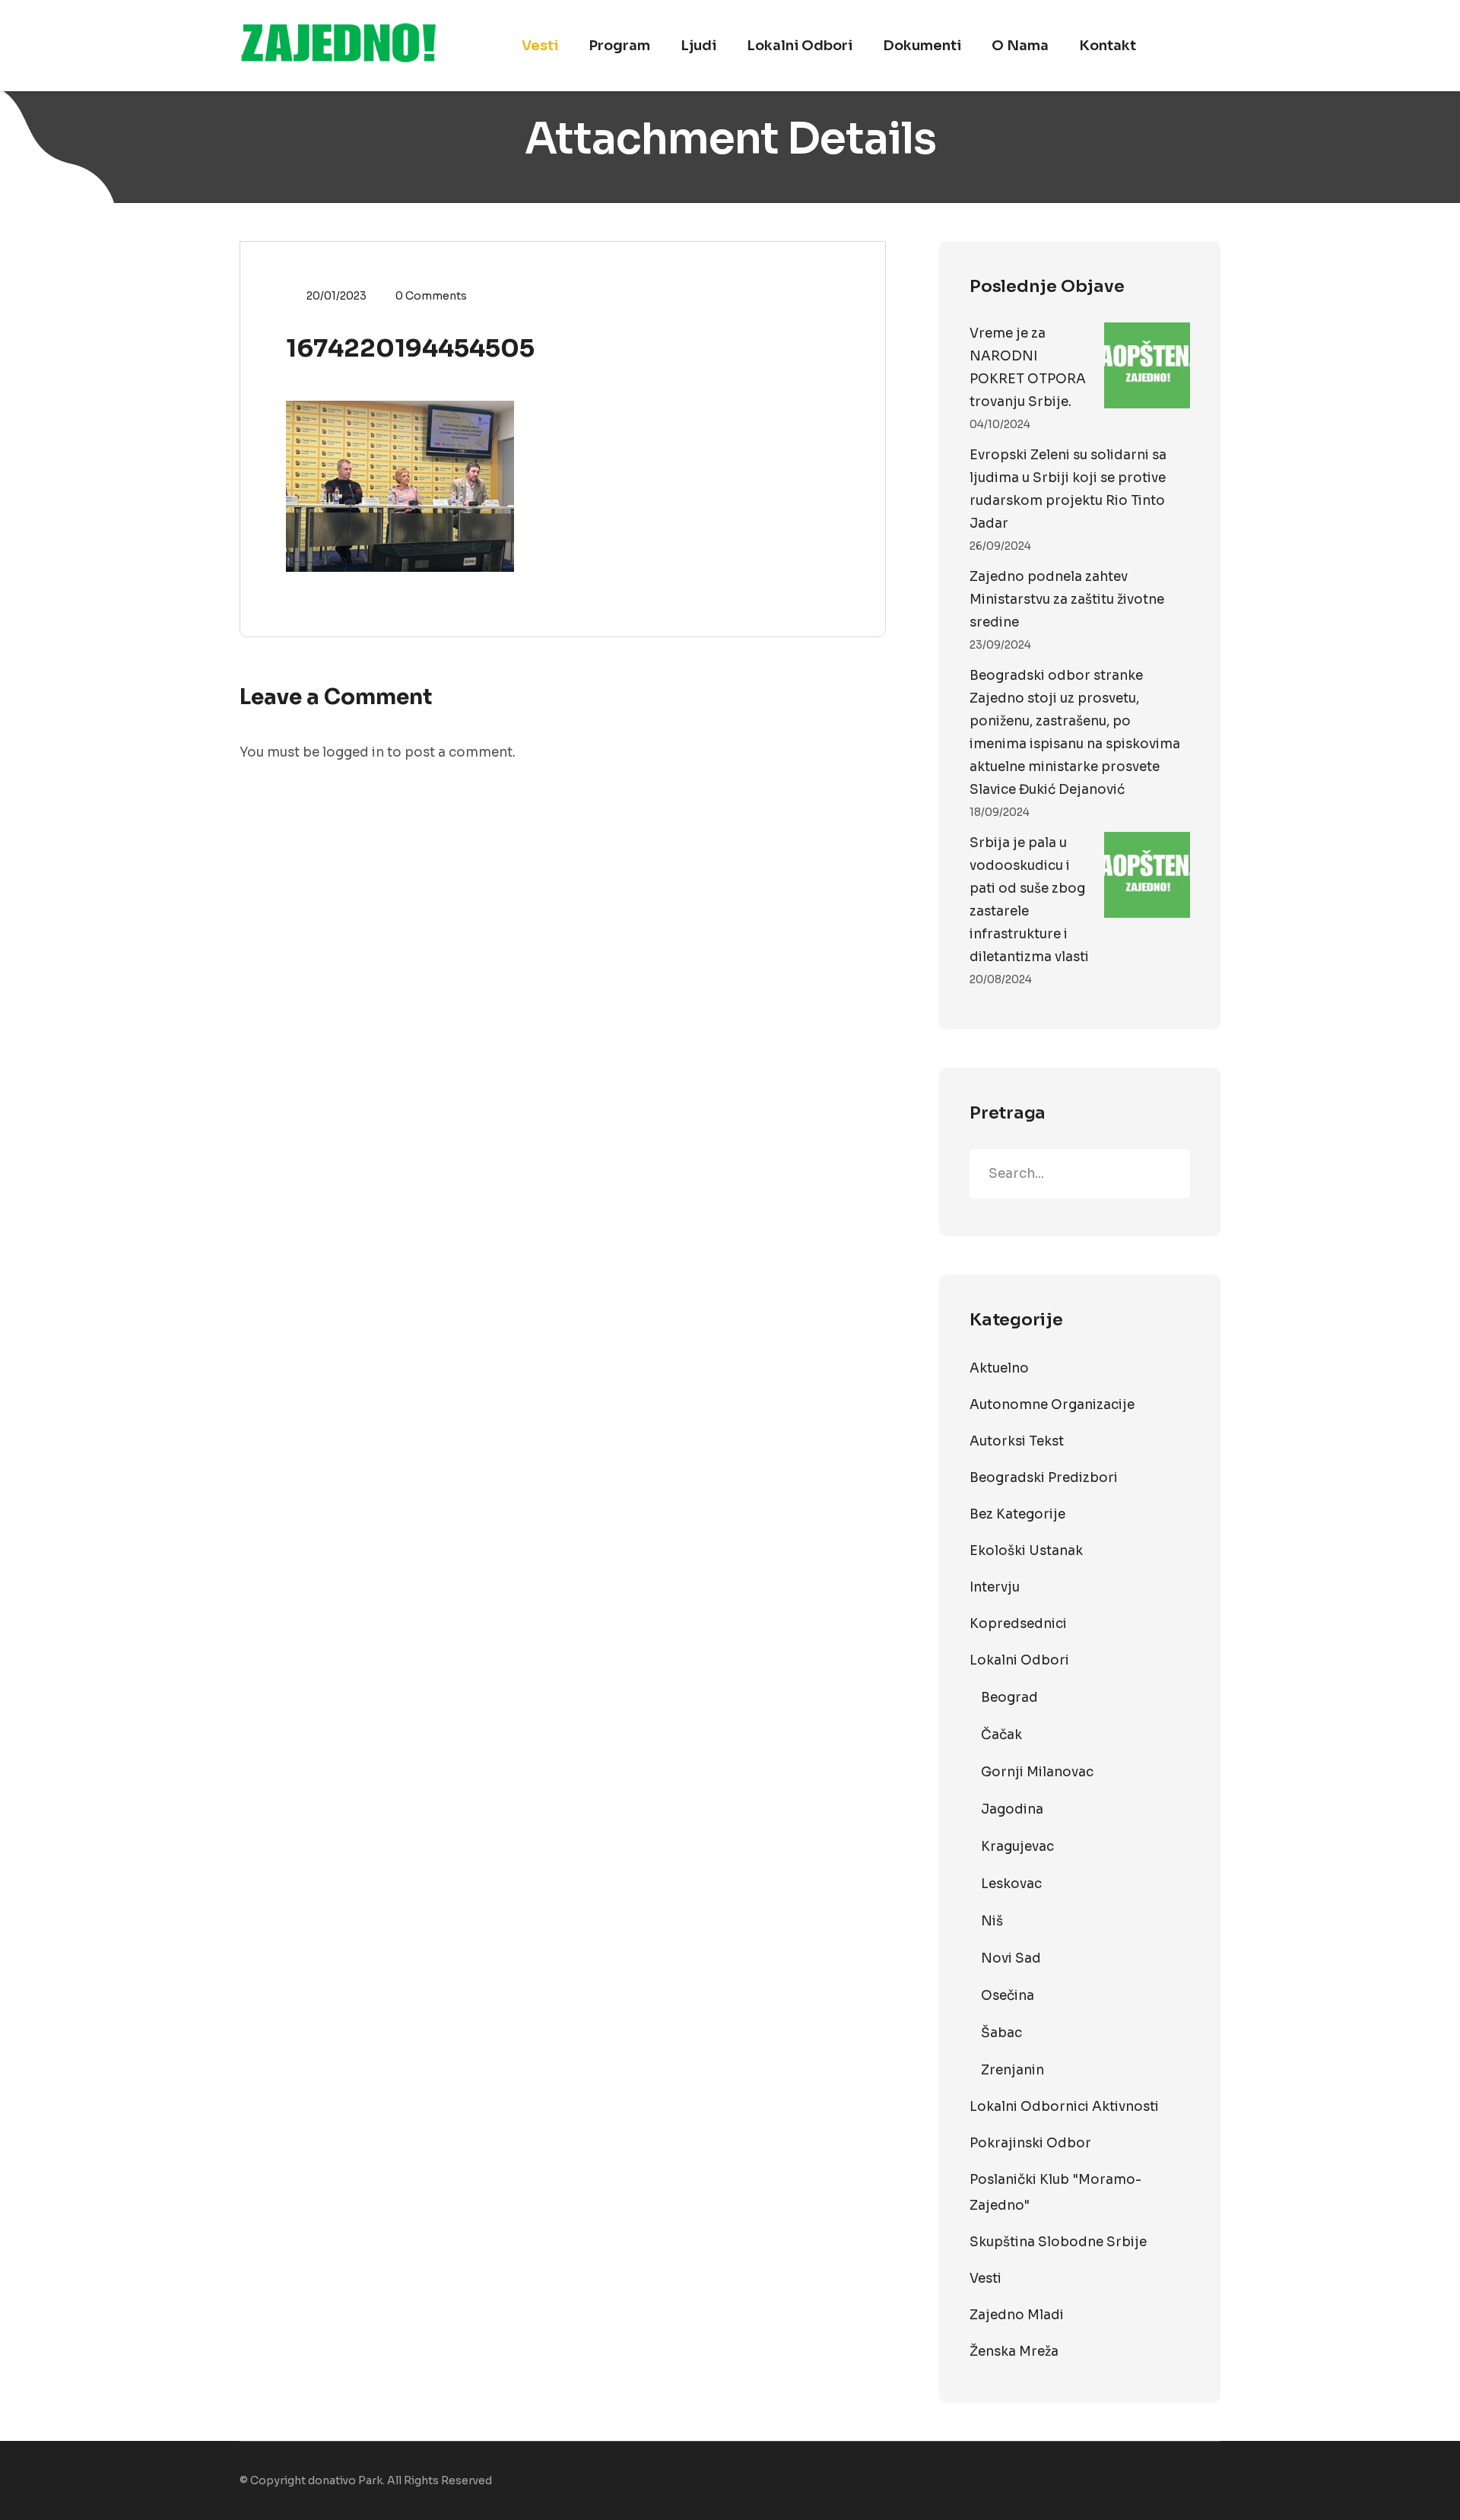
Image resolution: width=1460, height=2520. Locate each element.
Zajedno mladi (1017, 2315)
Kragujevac (1017, 1847)
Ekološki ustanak (1026, 1551)
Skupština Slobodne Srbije (1058, 2242)
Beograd (1009, 1698)
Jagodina (1012, 1809)
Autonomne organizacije (1052, 1405)
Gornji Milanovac (1037, 1772)
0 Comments (431, 296)
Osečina (1008, 1996)
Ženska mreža (1014, 2352)
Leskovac (1011, 1884)
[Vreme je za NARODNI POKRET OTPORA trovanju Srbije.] (1147, 365)
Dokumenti (922, 46)
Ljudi (698, 46)
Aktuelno (999, 1368)
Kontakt (1108, 46)
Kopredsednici (1018, 1624)
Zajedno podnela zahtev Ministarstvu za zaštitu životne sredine (1067, 600)
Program (619, 46)
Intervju (995, 1587)
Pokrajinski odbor (1030, 2143)
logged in (353, 752)
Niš (992, 1921)
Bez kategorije (1017, 1514)
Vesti (540, 46)
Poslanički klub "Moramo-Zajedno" (1055, 2193)
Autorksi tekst (1017, 1441)
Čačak (1001, 1735)
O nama (1020, 46)
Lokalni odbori (800, 46)
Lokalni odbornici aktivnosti (1064, 2107)
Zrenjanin (1012, 2070)
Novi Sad (1011, 1958)
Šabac (1001, 2033)
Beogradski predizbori (1044, 1478)
